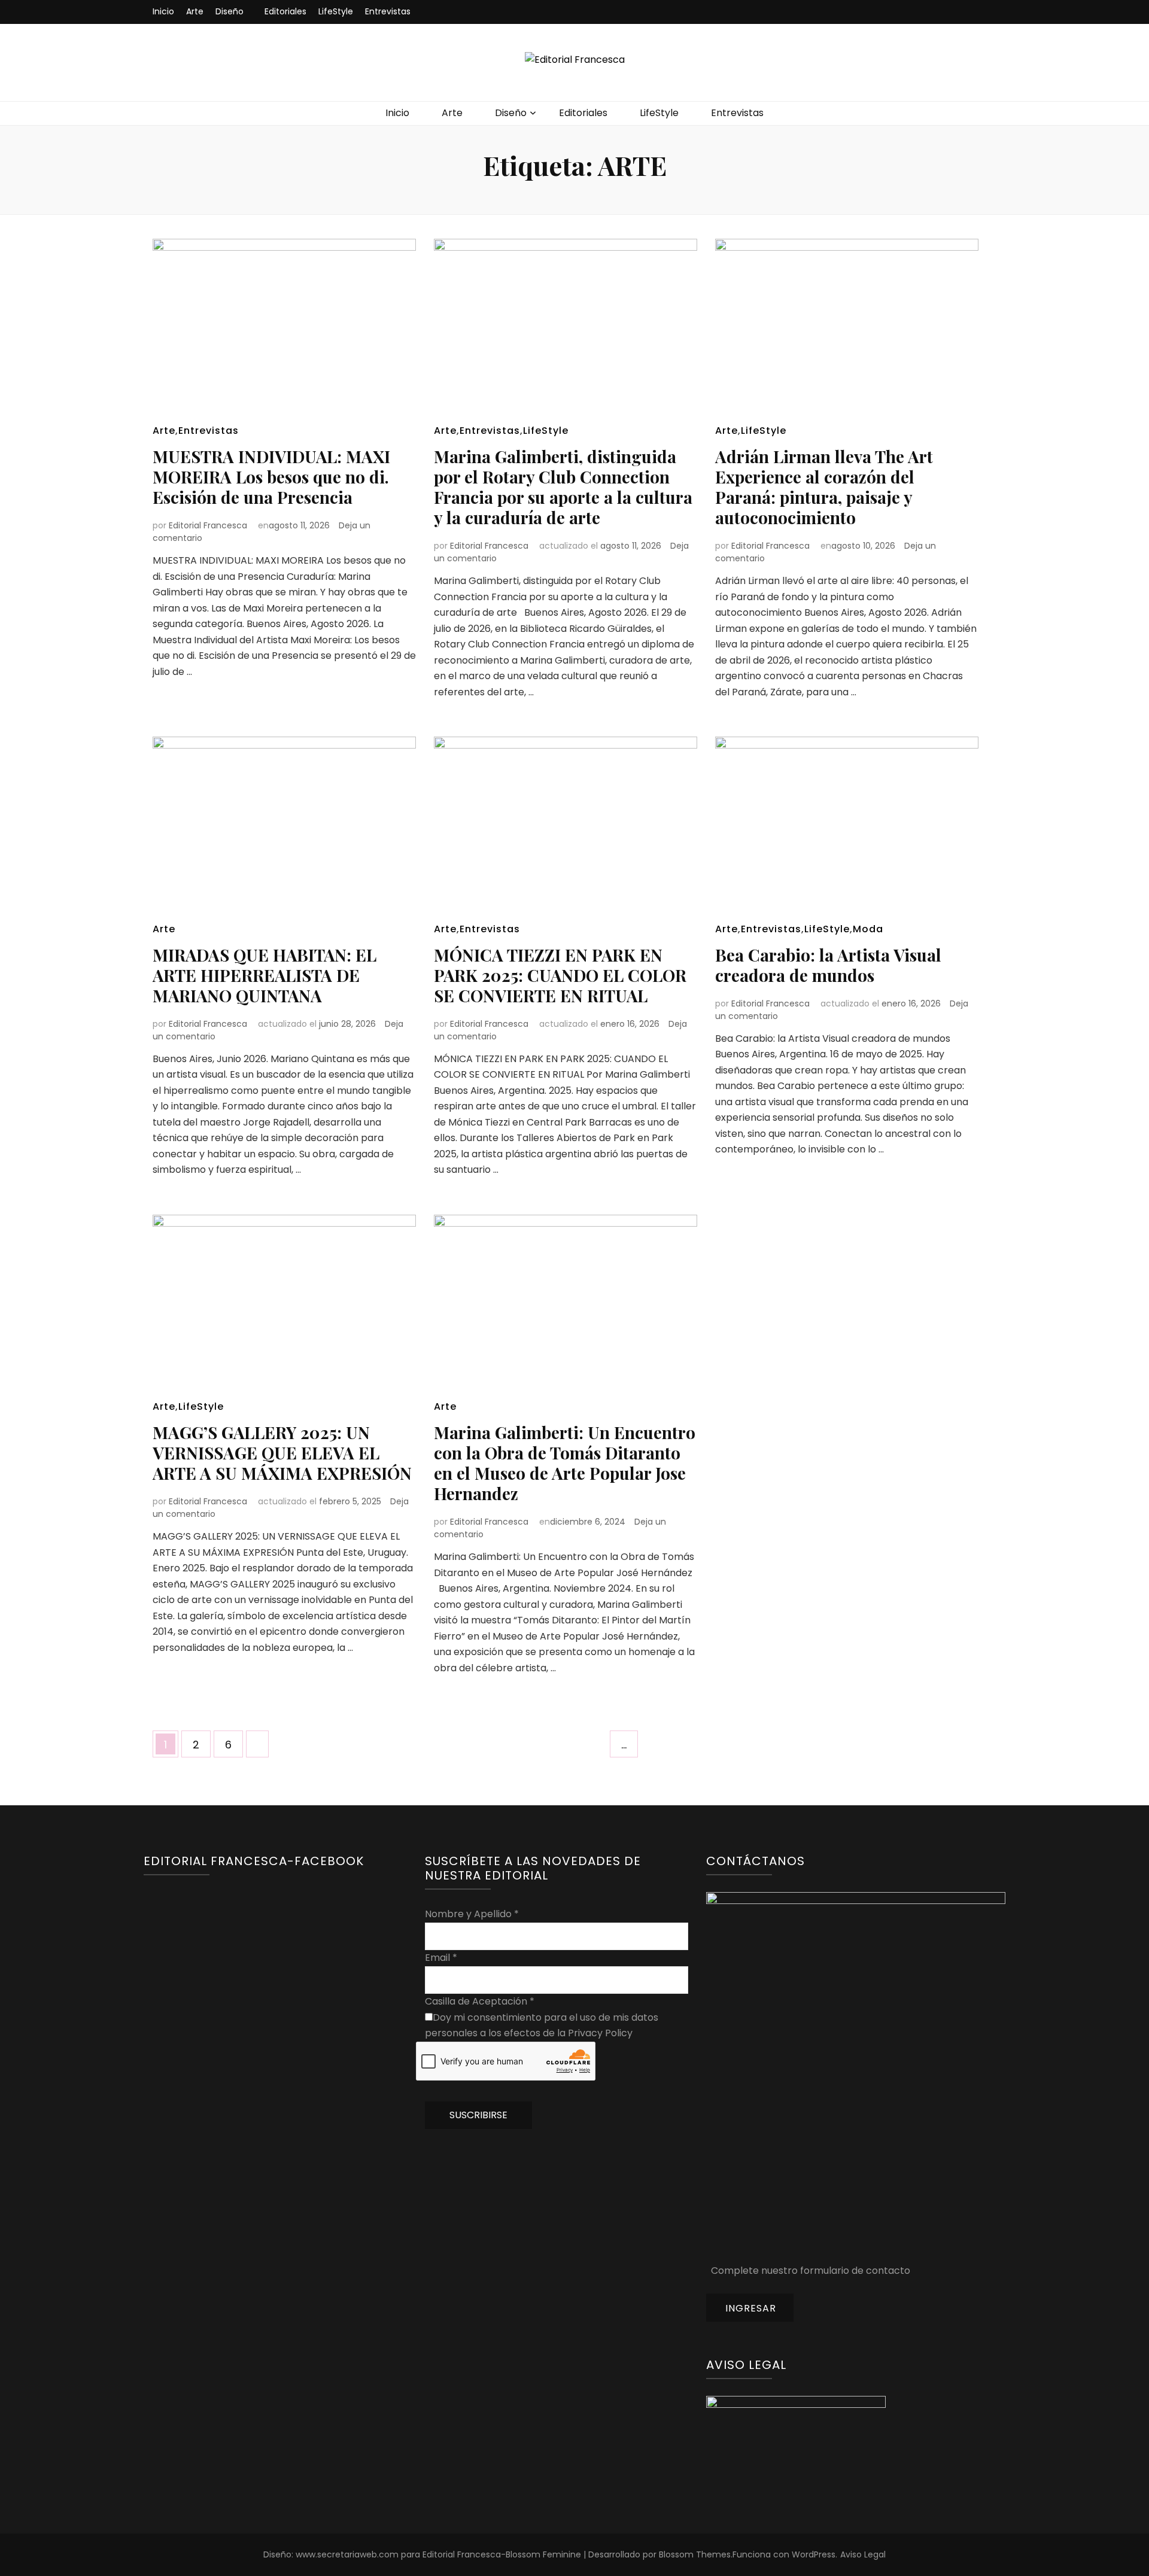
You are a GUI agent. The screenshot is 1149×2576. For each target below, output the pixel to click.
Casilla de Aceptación (480, 2001)
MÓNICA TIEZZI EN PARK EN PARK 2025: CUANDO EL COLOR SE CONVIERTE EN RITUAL (560, 975)
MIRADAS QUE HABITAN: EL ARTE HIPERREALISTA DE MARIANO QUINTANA (265, 975)
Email (441, 1958)
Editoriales (285, 11)
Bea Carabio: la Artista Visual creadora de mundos (828, 965)
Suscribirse (478, 2115)
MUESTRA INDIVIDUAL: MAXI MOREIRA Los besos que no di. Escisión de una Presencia (271, 477)
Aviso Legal (863, 2554)
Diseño (230, 11)
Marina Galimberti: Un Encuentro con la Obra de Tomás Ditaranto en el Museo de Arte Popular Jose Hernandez (565, 1463)
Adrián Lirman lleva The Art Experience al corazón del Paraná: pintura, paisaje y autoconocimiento (824, 487)
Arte (195, 11)
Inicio (163, 11)
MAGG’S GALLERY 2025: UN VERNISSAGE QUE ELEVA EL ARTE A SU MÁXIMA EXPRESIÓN (282, 1453)
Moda (868, 929)
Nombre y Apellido (472, 1914)
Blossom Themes (695, 2554)
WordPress (814, 2554)
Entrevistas (388, 11)
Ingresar (751, 2308)
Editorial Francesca (208, 525)
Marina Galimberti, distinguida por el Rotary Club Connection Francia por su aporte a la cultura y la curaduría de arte (563, 487)
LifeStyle (336, 11)
